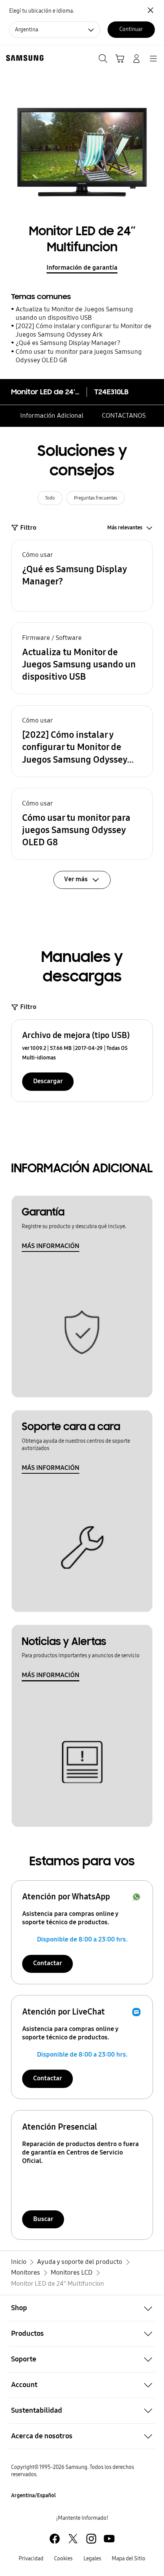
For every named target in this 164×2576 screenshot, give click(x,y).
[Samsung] (23, 58)
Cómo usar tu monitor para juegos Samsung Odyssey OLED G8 (79, 356)
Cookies (63, 2559)
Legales (92, 2559)
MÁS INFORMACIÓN (51, 1246)
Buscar (43, 2219)
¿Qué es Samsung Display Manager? (68, 343)
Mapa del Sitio (129, 2559)
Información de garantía (82, 268)
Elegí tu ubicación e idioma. (42, 11)
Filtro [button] (28, 528)
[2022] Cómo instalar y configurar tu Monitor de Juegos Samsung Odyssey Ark (84, 330)
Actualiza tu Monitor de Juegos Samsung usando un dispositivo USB (74, 313)
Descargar (48, 1081)
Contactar (48, 1963)
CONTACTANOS (124, 416)
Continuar (131, 29)
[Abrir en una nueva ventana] (55, 2539)
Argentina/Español (33, 2495)
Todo (50, 498)
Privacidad (31, 2559)
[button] (82, 576)
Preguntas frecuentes (96, 498)
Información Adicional (52, 416)
